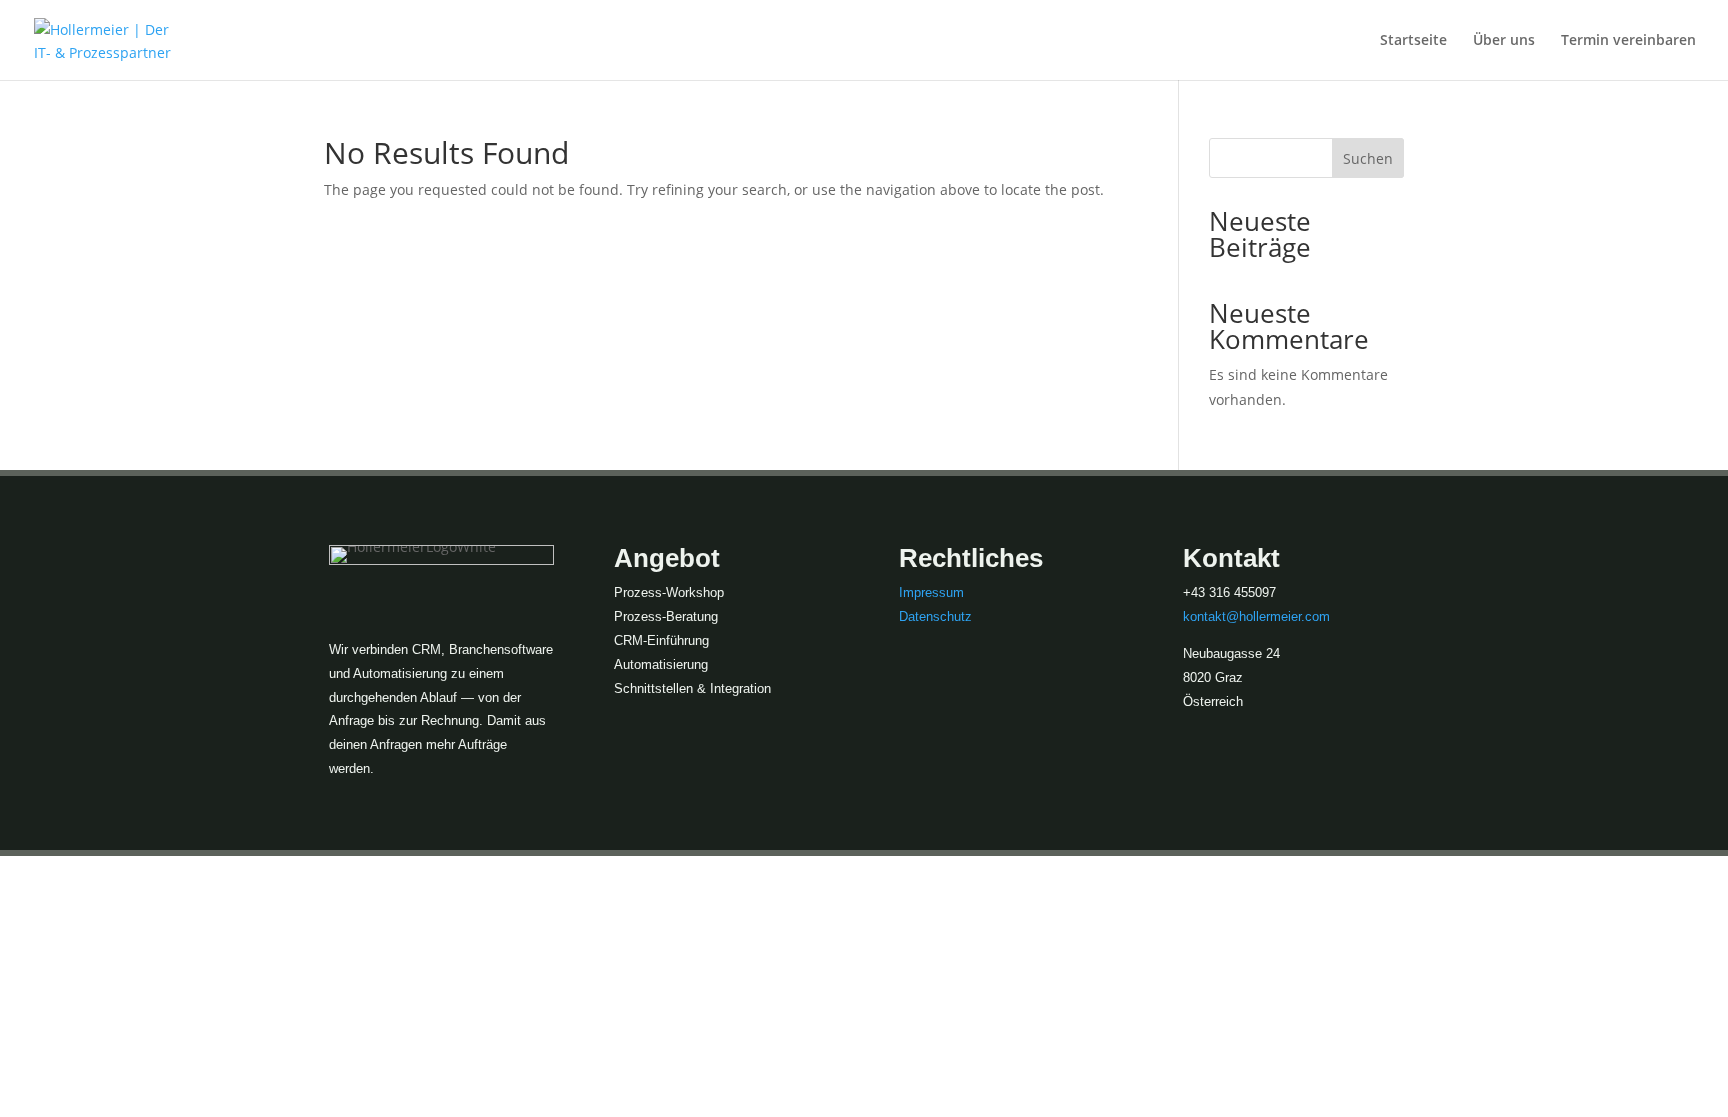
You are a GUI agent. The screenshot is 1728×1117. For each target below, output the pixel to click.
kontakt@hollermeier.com (1256, 616)
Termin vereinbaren (1628, 41)
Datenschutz (935, 616)
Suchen (1368, 158)
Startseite (1413, 41)
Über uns (1504, 41)
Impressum (931, 592)
